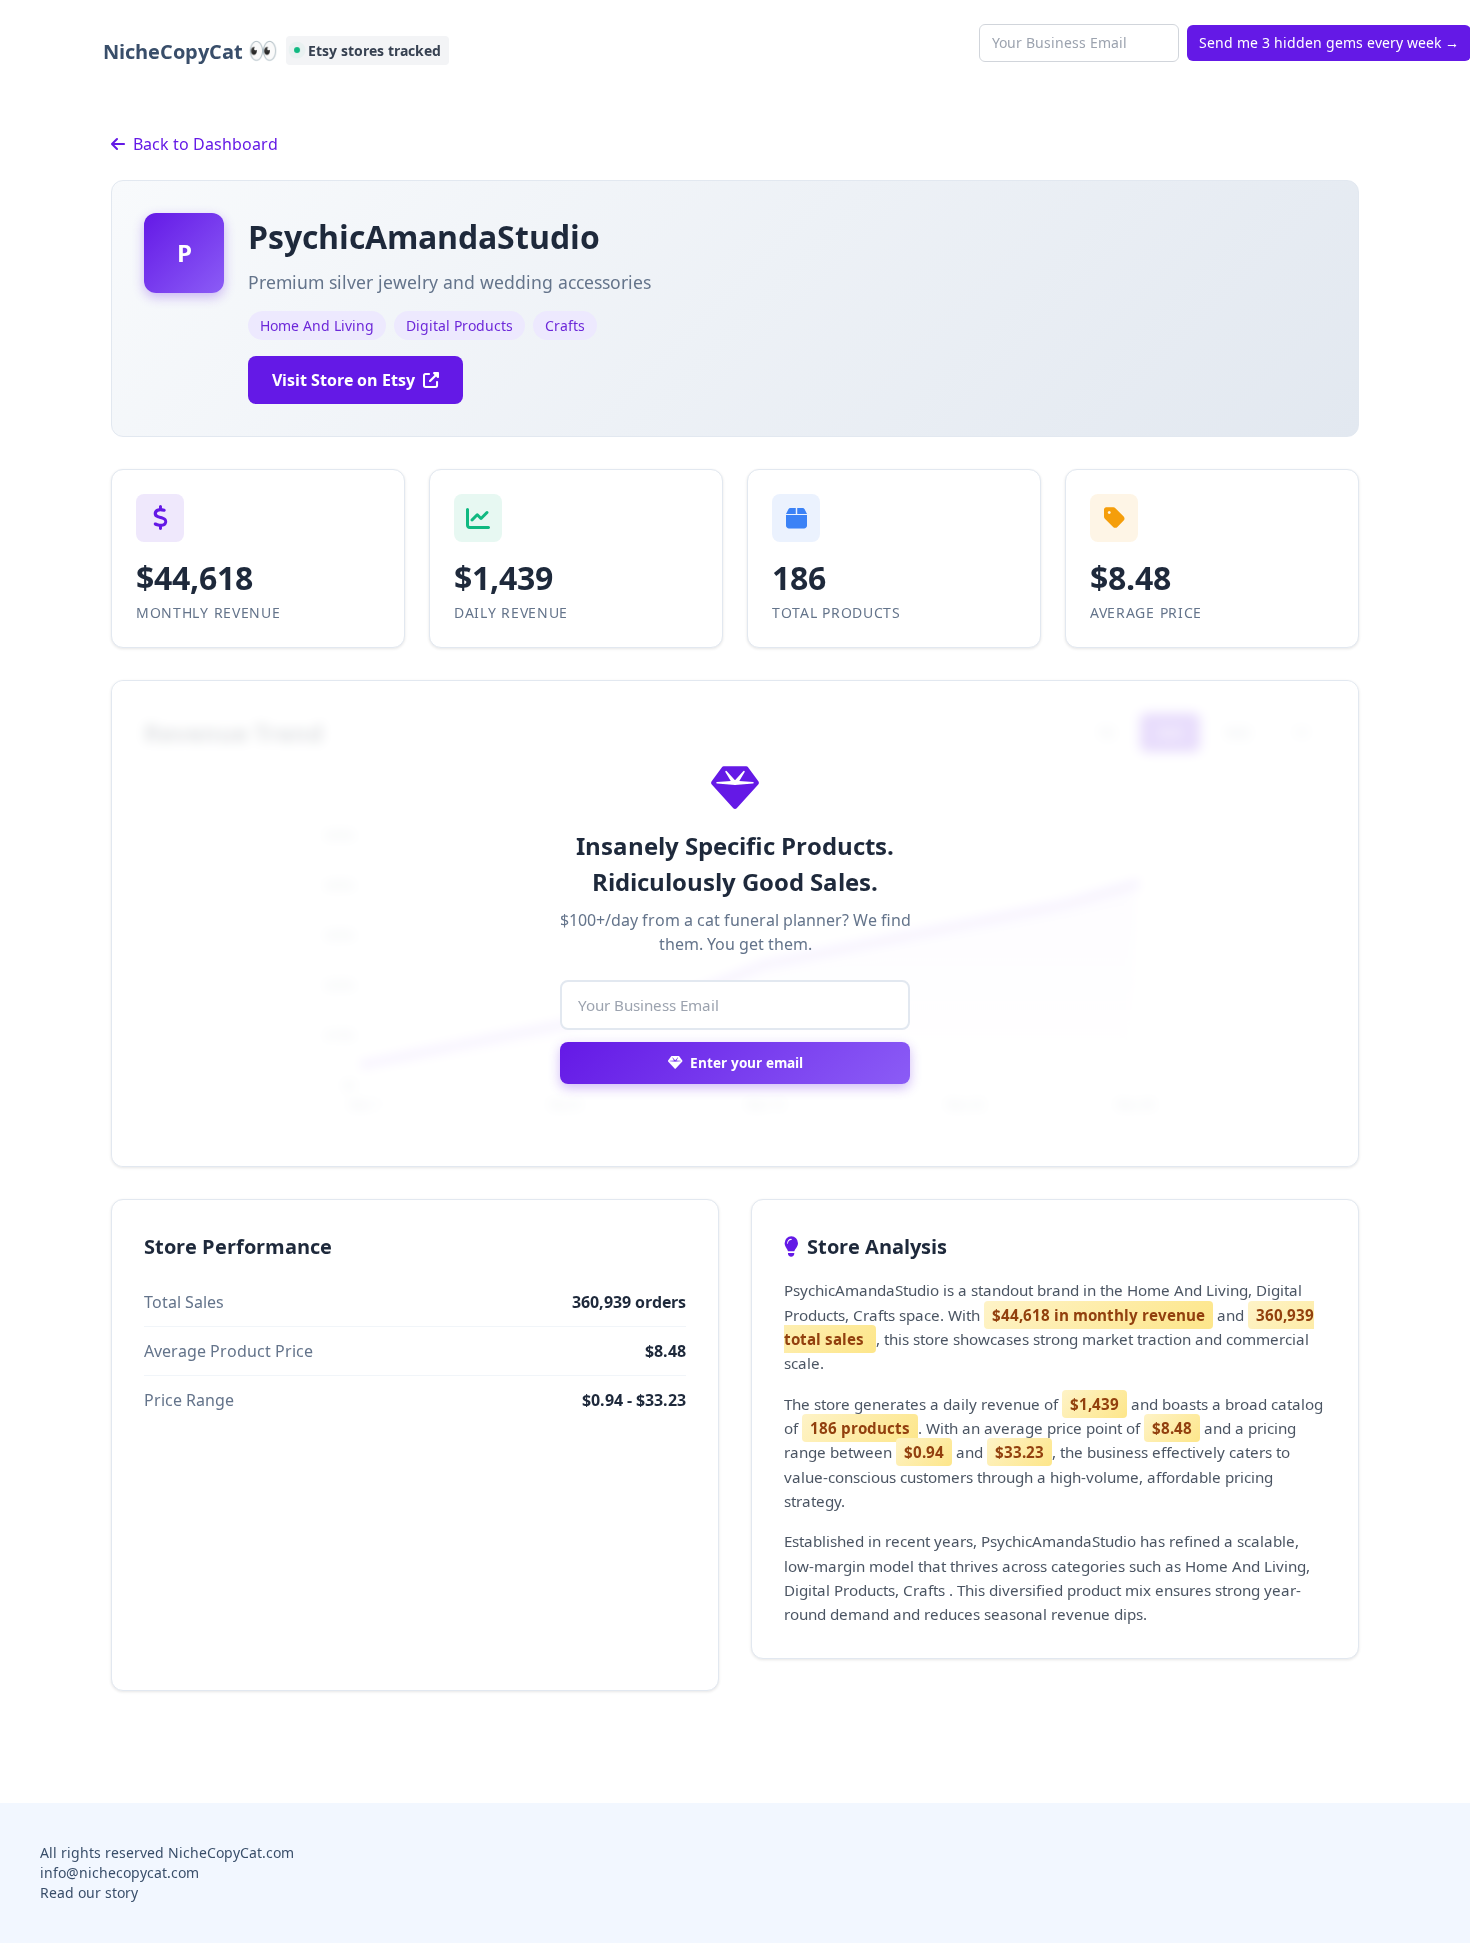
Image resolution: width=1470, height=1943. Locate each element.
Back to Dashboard (205, 144)
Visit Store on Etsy (343, 380)
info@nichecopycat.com (119, 1872)
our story (108, 1892)
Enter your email (746, 1062)
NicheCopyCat (190, 50)
